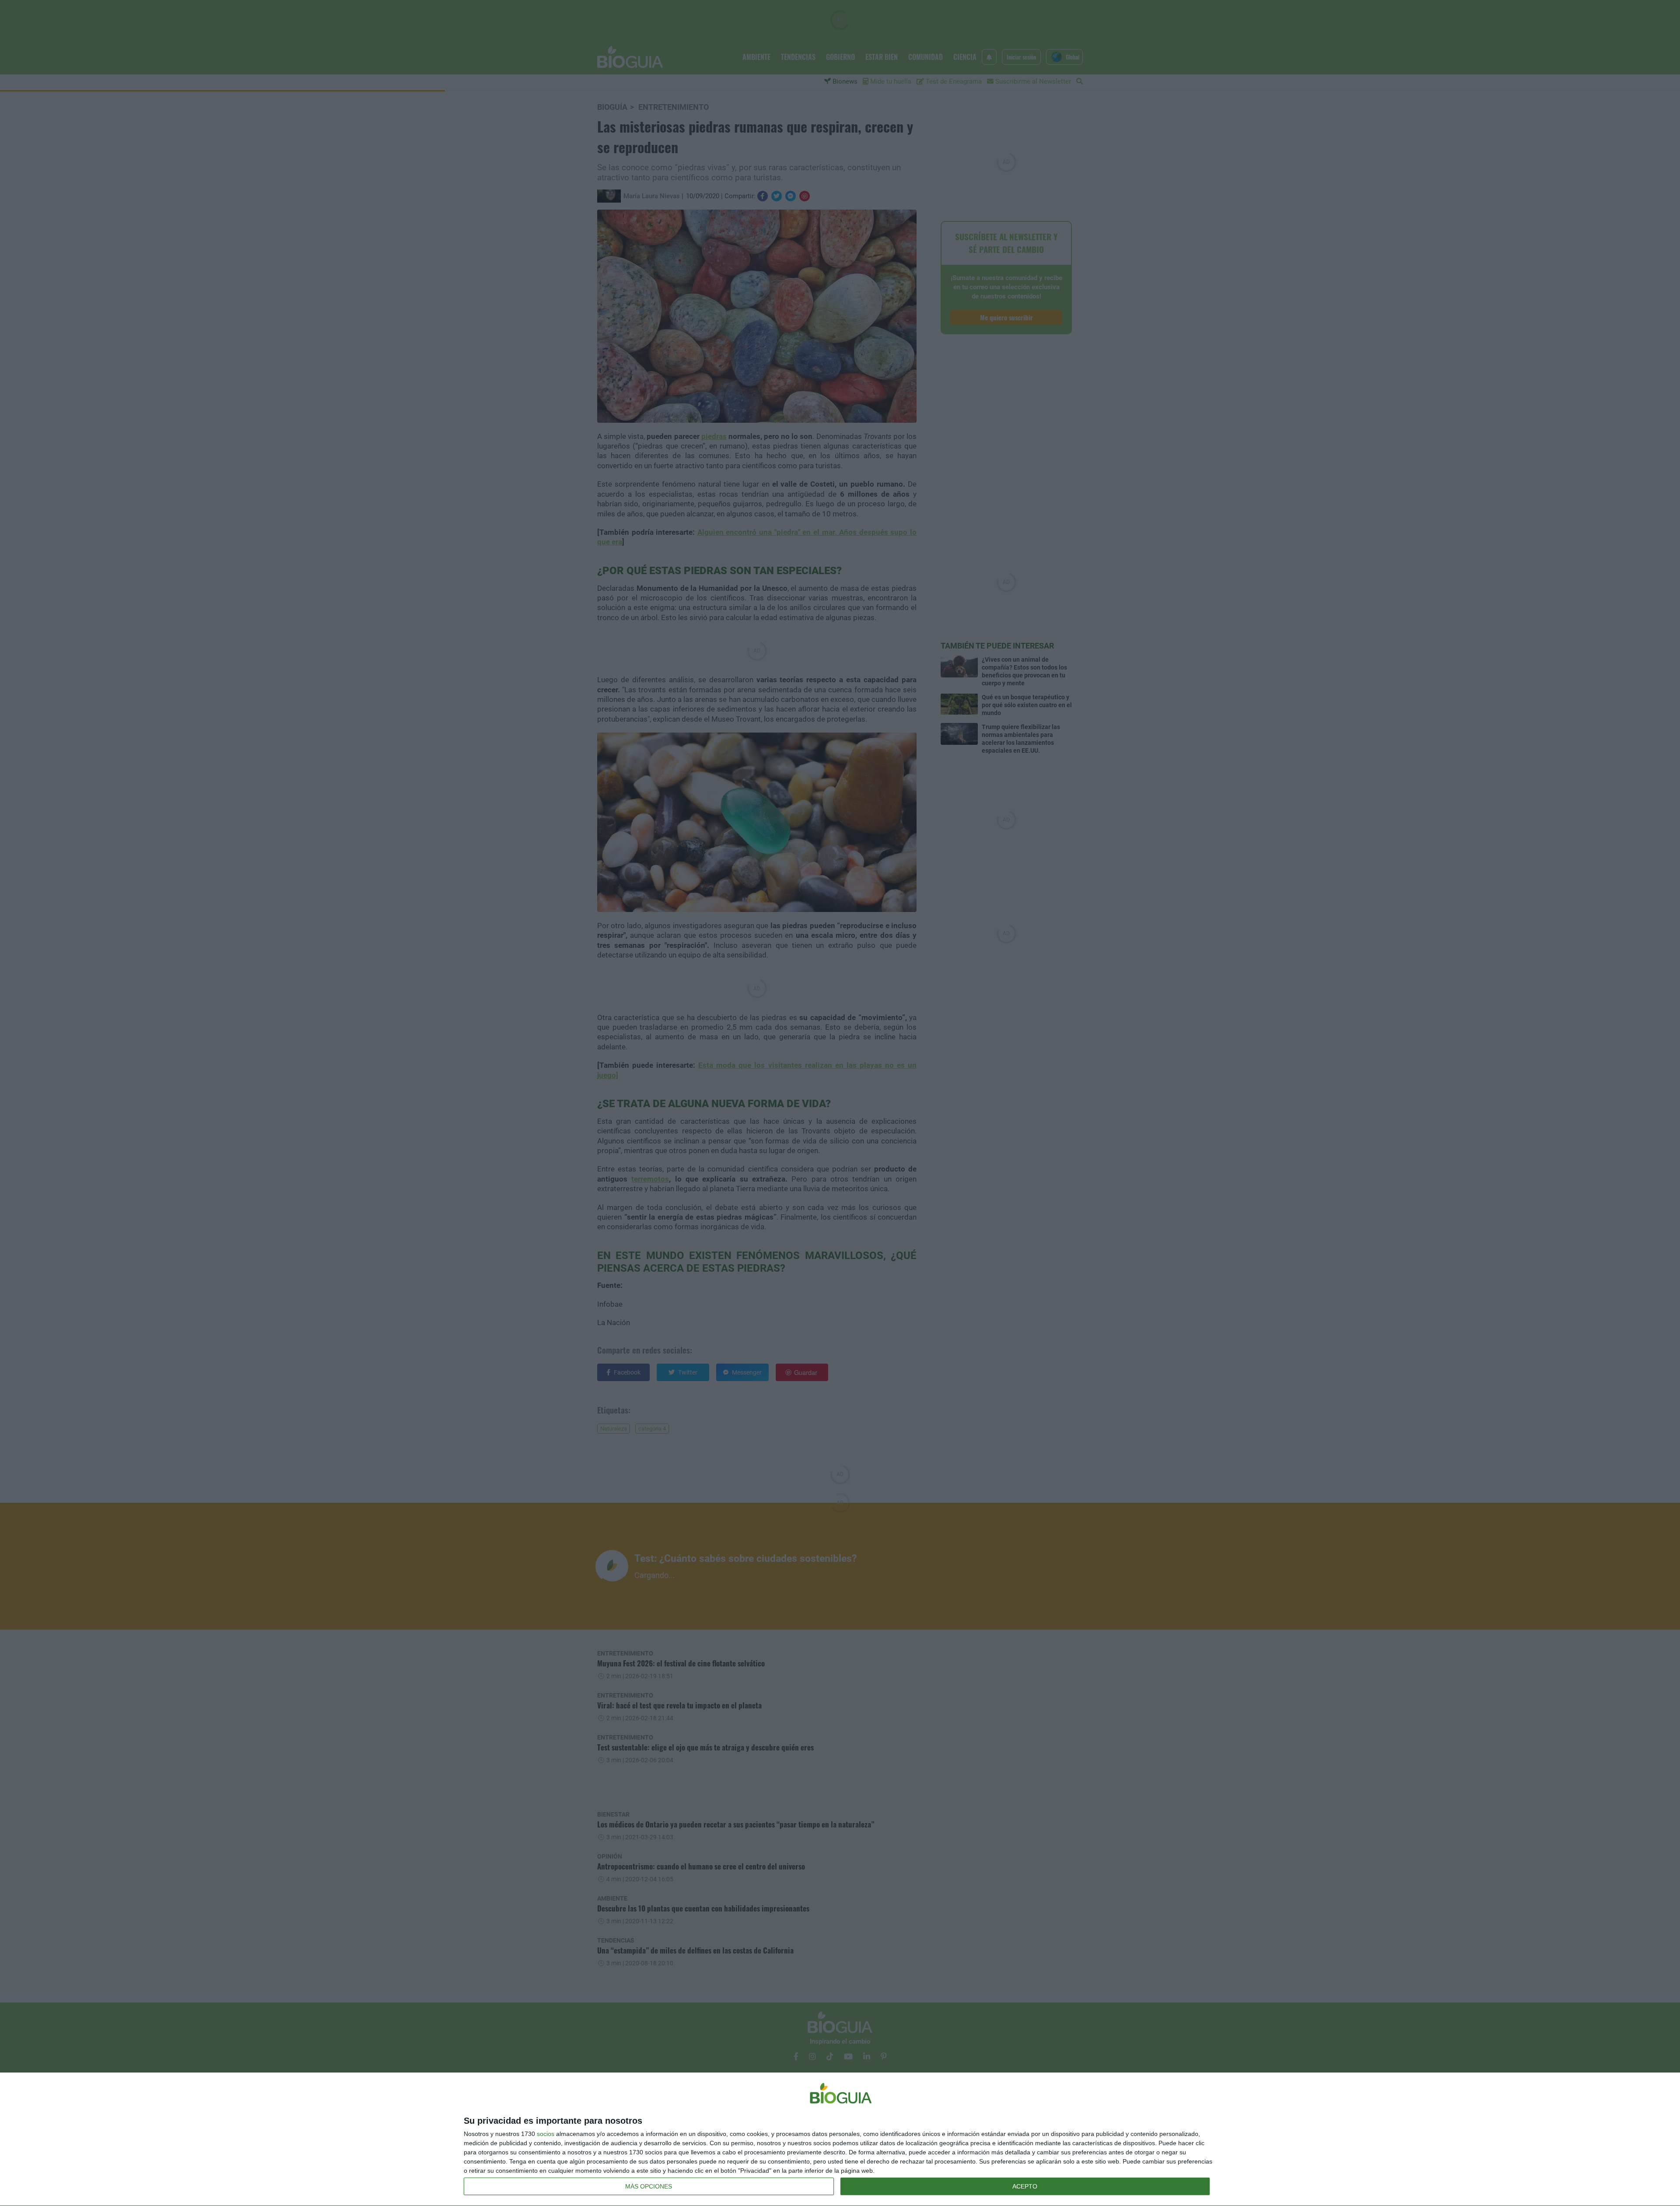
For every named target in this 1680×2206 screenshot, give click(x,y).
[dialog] (840, 2139)
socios (546, 2134)
